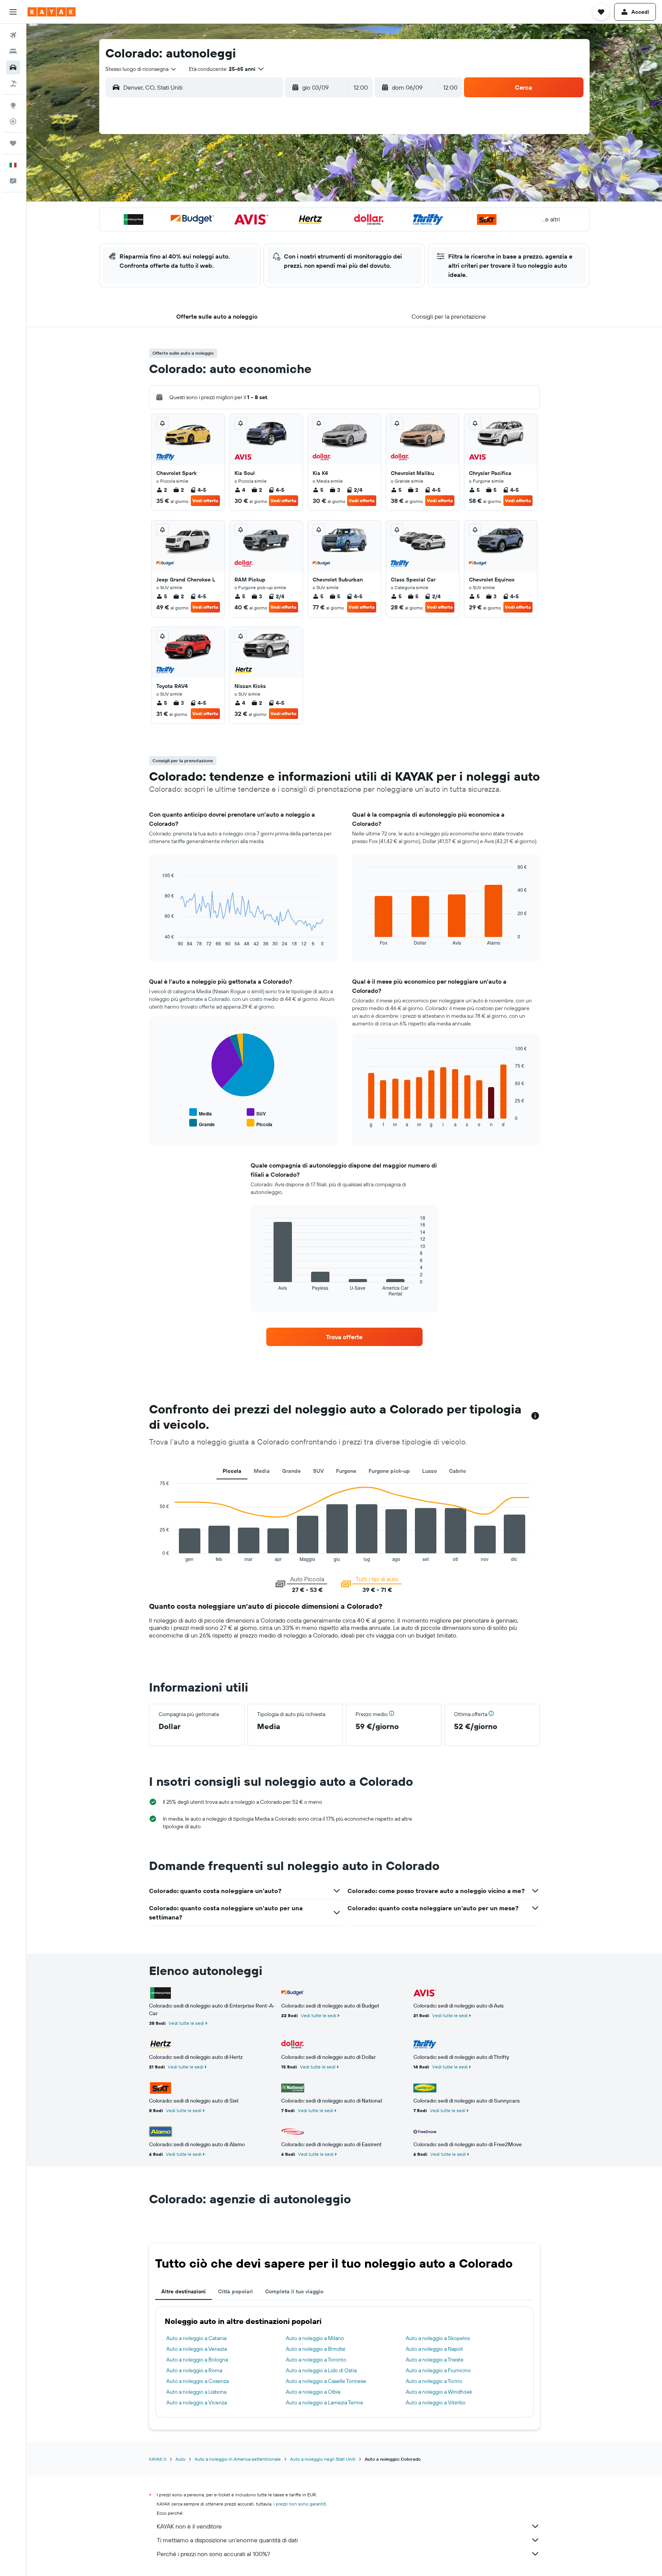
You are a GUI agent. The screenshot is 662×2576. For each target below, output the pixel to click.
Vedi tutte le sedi (186, 2023)
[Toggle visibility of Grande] (202, 1123)
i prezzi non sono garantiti (300, 2504)
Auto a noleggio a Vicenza (197, 2402)
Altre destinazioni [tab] (184, 2291)
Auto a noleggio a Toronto (316, 2360)
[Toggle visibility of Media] (201, 1113)
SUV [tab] (318, 1471)
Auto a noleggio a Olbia (313, 2392)
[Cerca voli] (13, 35)
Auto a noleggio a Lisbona (196, 2392)
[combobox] (141, 69)
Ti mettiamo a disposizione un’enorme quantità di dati (227, 2540)
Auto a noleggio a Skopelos (438, 2338)
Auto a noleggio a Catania (196, 2338)
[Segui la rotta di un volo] (13, 121)
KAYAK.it (158, 2459)
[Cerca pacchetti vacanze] (13, 84)
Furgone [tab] (346, 1471)
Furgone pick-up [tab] (389, 1471)
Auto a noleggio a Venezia (197, 2349)
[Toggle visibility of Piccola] (260, 1123)
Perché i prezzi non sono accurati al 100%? (213, 2554)
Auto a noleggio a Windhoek (439, 2392)
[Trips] (13, 143)
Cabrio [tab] (457, 1471)
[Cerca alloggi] (13, 51)
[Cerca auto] (13, 67)
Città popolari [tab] (235, 2291)
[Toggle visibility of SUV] (256, 1113)
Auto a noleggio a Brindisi (315, 2349)
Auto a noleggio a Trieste (435, 2360)
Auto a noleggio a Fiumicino (438, 2370)
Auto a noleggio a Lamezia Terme (324, 2402)
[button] (13, 12)
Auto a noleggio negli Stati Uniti (323, 2459)
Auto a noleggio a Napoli (434, 2349)
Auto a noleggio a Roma (194, 2370)
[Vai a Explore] (13, 105)
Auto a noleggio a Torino (434, 2381)
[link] (344, 1337)
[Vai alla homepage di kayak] (52, 12)
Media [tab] (262, 1471)
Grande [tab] (291, 1471)
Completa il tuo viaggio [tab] (294, 2291)
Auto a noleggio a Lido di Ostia (321, 2370)
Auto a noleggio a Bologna (197, 2360)
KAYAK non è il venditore (189, 2526)
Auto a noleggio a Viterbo (436, 2402)
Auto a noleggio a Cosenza (197, 2381)
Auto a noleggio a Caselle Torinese (326, 2381)
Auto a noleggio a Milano (315, 2338)
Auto (180, 2459)
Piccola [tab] (232, 1471)
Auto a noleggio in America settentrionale (238, 2459)
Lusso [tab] (429, 1471)
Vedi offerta (205, 500)
